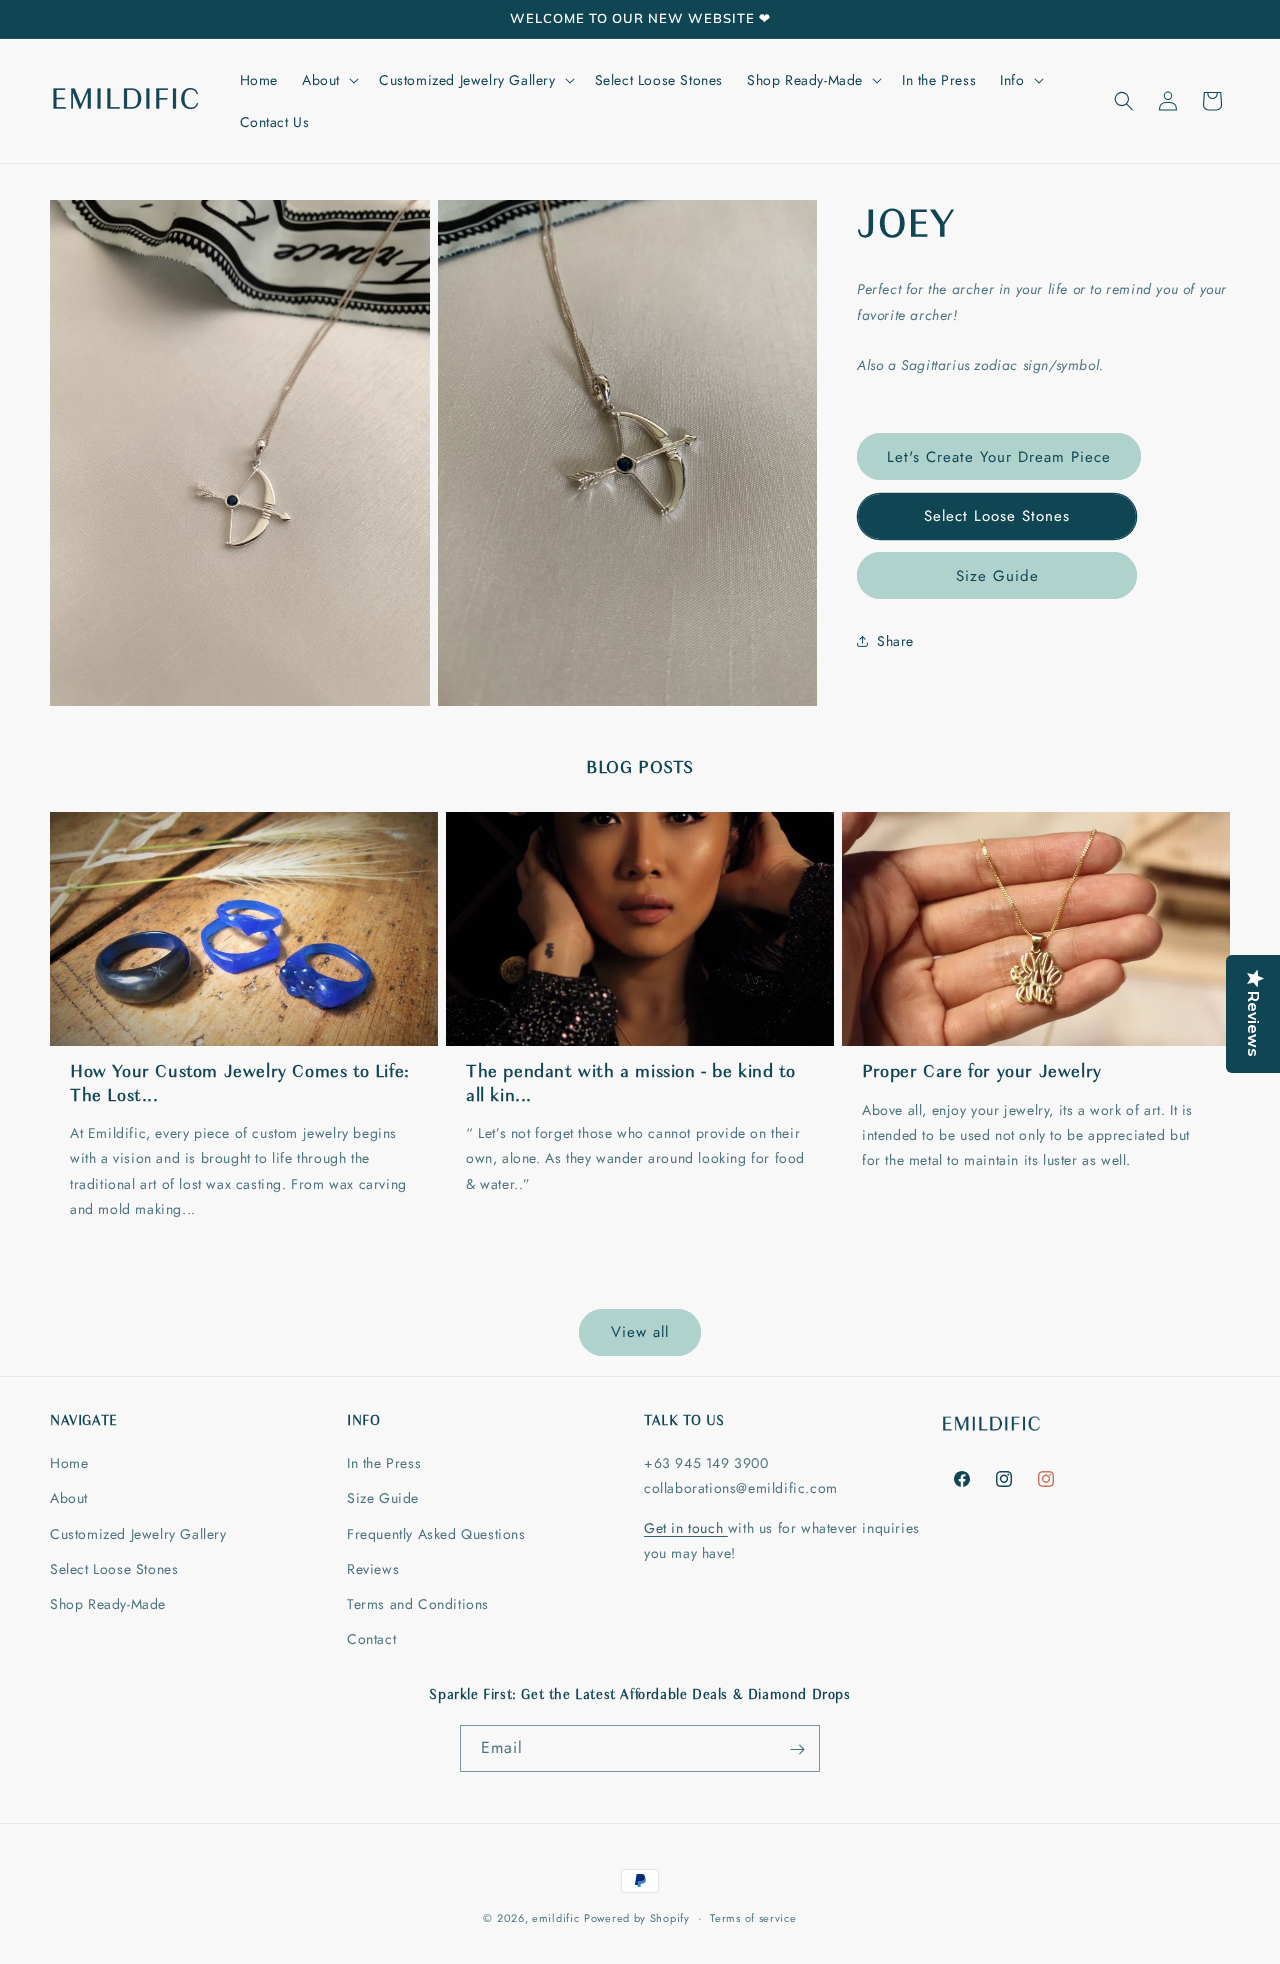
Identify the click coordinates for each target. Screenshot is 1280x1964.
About (69, 1498)
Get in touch (686, 1528)
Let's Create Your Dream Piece (999, 457)
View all (640, 1332)
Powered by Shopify (637, 1918)
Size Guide (997, 576)
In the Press (384, 1463)
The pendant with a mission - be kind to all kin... (630, 1084)
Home (69, 1463)
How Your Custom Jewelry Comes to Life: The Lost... (240, 1084)
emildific (555, 1918)
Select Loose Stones (997, 516)
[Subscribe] (797, 1749)
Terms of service (753, 1917)
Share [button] (895, 641)
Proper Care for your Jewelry (982, 1073)
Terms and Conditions (418, 1604)
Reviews (373, 1569)
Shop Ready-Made (108, 1604)
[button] (328, 80)
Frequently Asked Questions (436, 1534)
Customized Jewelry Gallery (138, 1534)
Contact (371, 1639)
